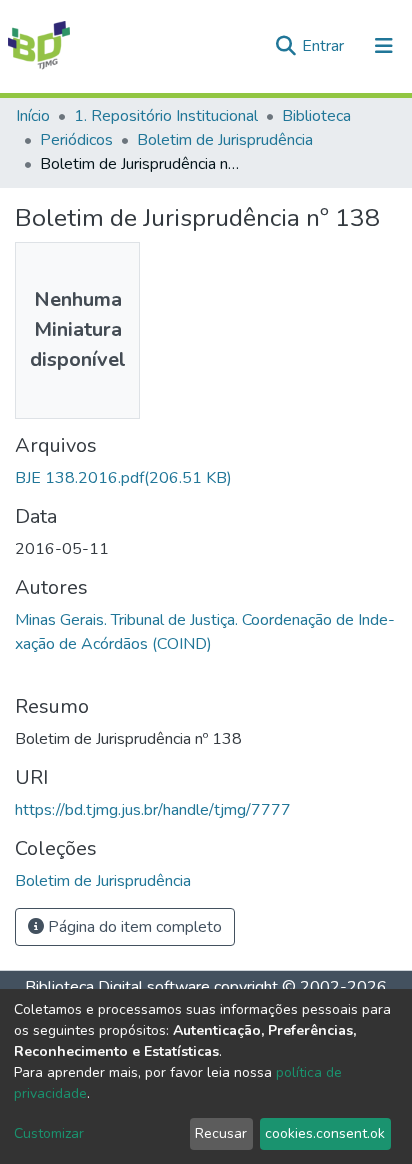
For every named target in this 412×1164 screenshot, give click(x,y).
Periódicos (76, 140)
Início (33, 116)
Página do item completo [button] (133, 927)
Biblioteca (316, 116)
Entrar (325, 46)
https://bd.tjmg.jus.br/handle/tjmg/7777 (153, 810)
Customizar (49, 1133)
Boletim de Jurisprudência (225, 140)
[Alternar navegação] (384, 46)
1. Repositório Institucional (166, 116)
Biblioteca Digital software (117, 987)
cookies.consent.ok (325, 1133)
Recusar (221, 1133)
